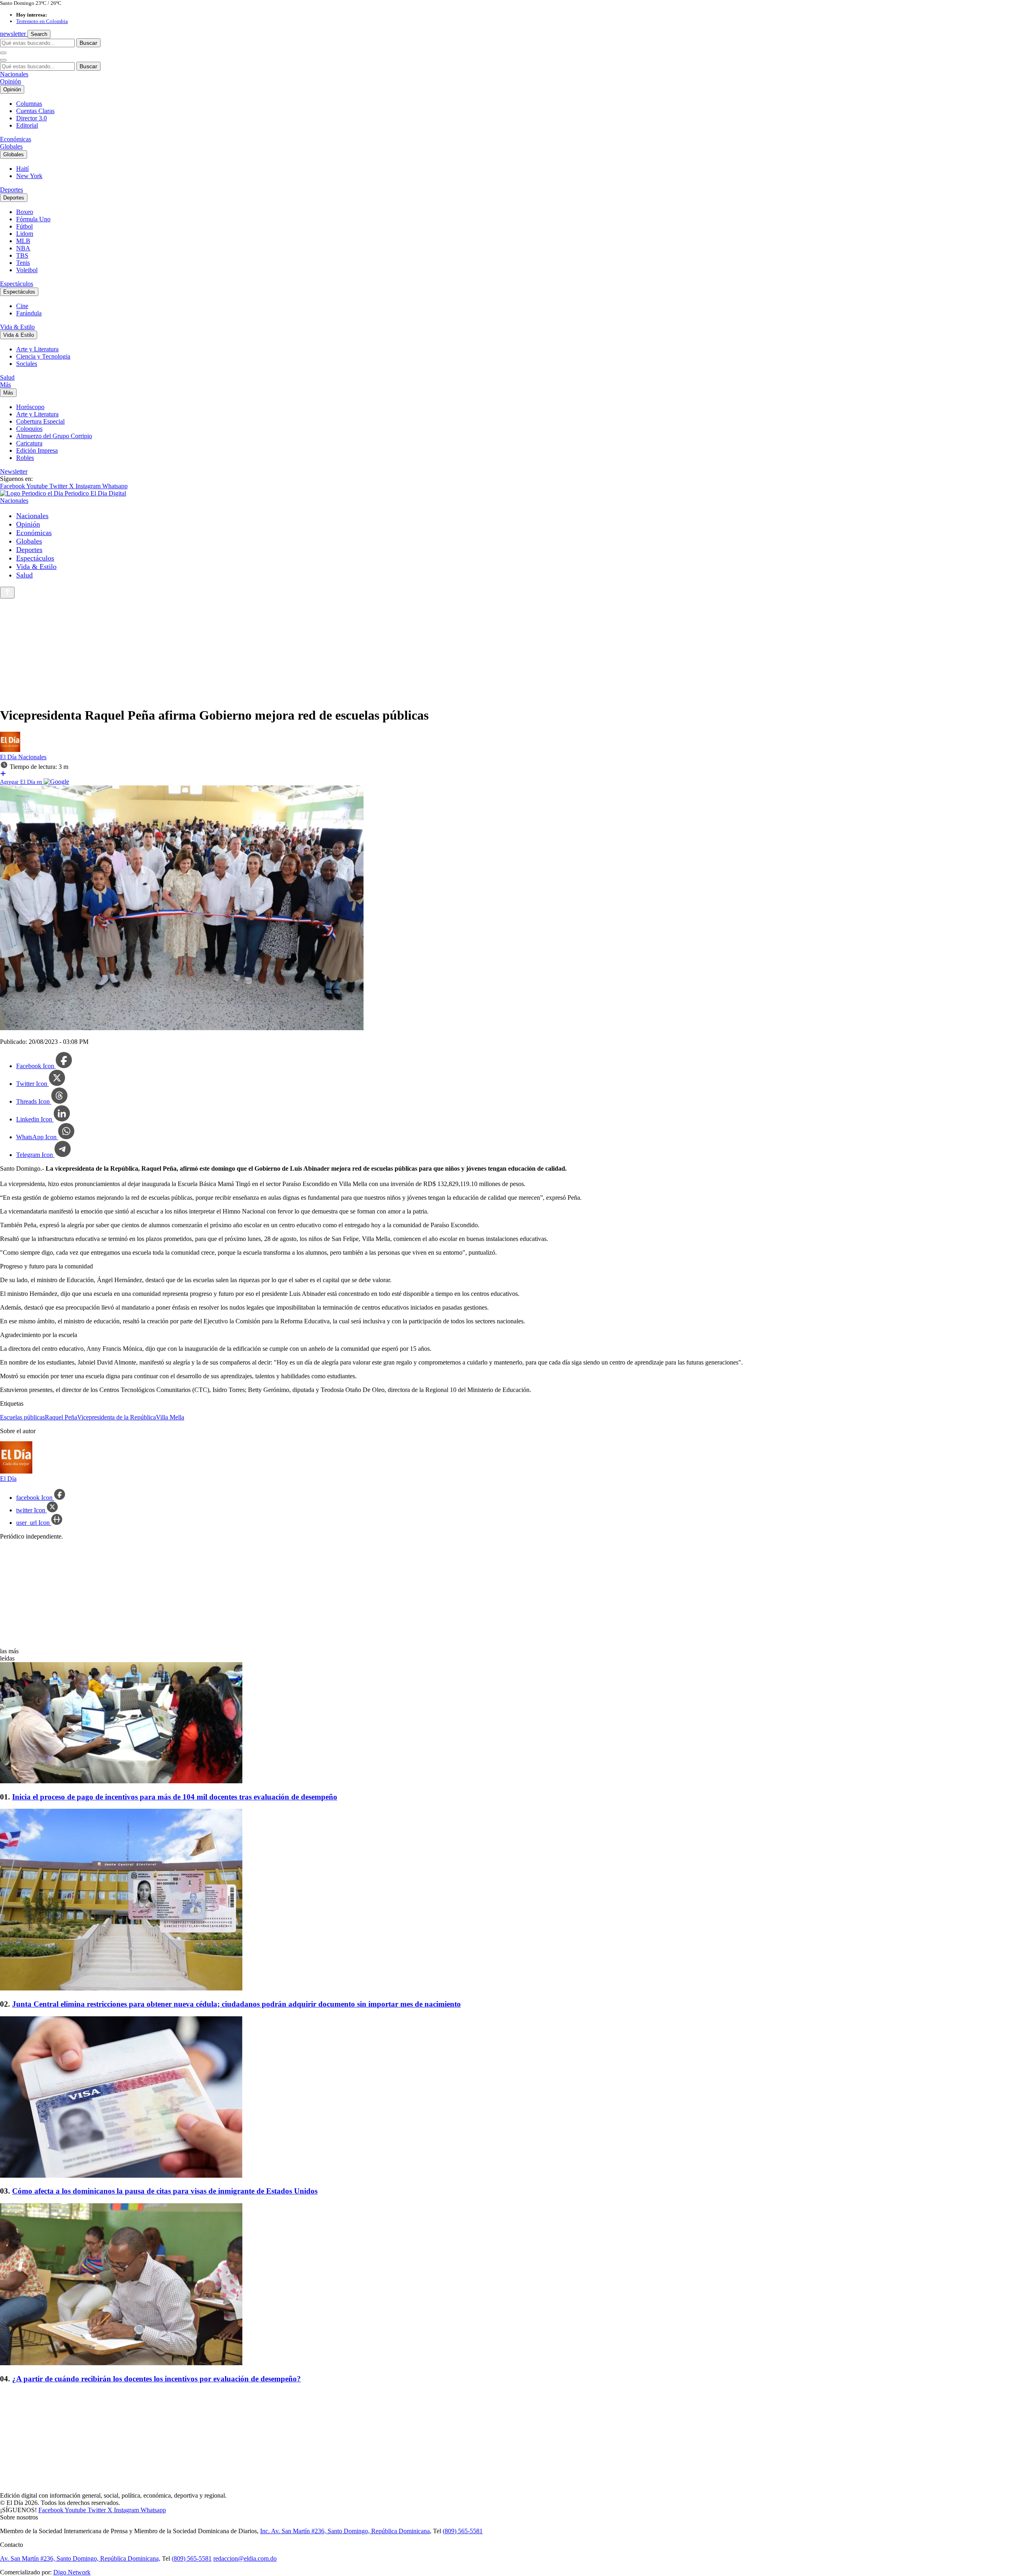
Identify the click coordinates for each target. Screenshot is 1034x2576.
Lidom (25, 234)
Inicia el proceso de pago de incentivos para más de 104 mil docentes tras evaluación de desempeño (175, 1797)
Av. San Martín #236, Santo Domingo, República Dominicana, (80, 2558)
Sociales (27, 364)
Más (5, 385)
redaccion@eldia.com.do (245, 2558)
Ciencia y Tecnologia (43, 356)
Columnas (29, 104)
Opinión (11, 81)
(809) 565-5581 (463, 2531)
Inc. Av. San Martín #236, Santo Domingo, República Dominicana (345, 2531)
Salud (7, 377)
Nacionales (14, 74)
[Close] (3, 60)
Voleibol (27, 270)
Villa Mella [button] (170, 1417)
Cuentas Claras (35, 111)
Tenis (23, 263)
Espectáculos (17, 284)
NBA (23, 248)
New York (29, 176)
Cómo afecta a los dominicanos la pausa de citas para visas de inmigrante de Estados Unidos (165, 2191)
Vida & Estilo (17, 327)
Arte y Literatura (37, 349)
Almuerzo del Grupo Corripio (54, 436)
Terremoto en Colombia (42, 21)
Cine (22, 306)
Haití (22, 169)
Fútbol (24, 226)
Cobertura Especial (40, 421)
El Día (9, 757)
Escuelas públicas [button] (22, 1417)
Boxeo (25, 212)
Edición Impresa (37, 450)
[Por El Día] (10, 750)
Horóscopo (30, 407)
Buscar (88, 43)
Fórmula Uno (33, 219)
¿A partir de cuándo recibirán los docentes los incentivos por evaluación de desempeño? (157, 2379)
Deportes (12, 190)
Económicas (16, 139)
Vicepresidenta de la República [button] (117, 1417)
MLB (23, 241)
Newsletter (14, 471)
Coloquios (29, 429)
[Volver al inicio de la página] (7, 593)
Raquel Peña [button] (61, 1417)
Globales (11, 146)
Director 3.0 (32, 118)
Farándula (29, 313)
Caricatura (29, 443)
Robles (25, 458)
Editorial (27, 125)
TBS (22, 255)
